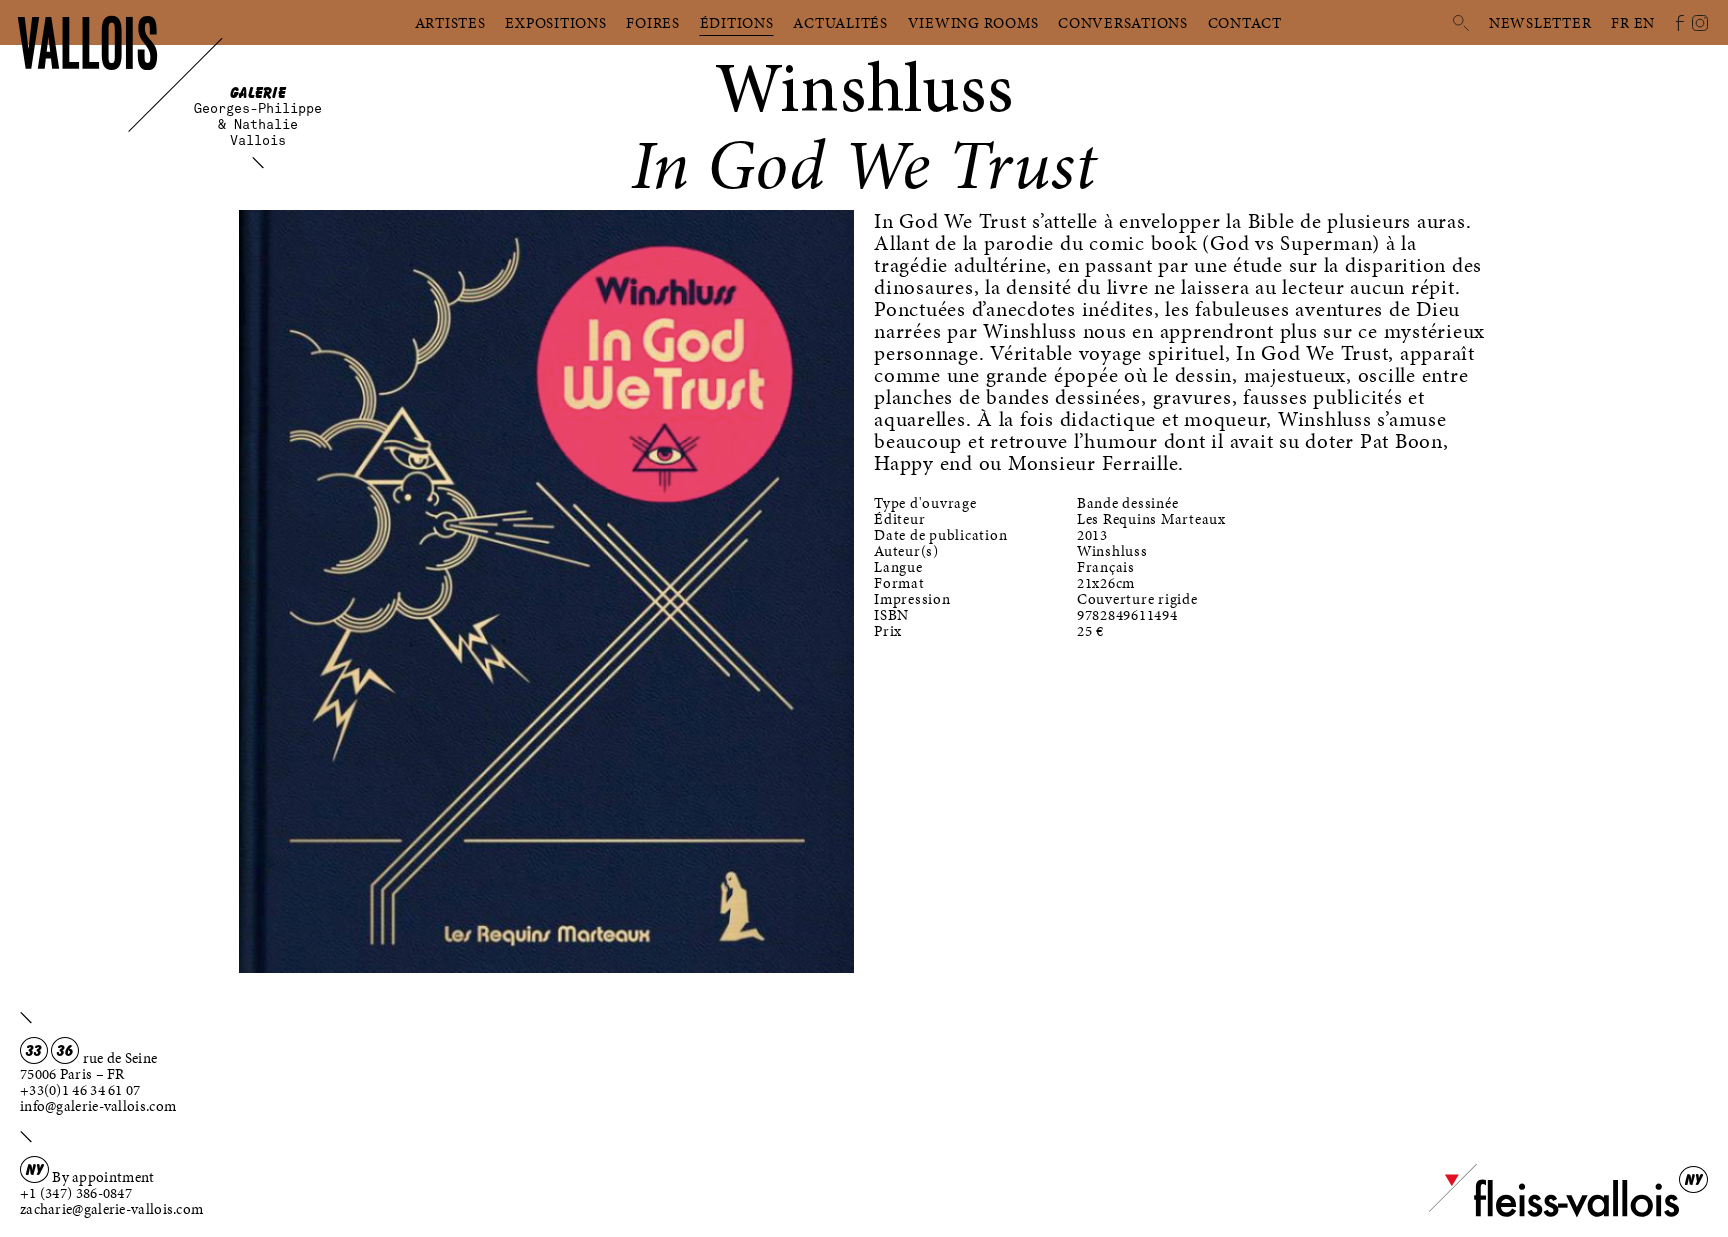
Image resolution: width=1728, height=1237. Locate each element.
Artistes (450, 23)
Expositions (555, 23)
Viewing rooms (973, 23)
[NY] (1554, 1213)
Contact (1245, 23)
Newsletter (1540, 23)
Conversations (1123, 23)
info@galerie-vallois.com (98, 1106)
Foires (653, 23)
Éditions (737, 23)
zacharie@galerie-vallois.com (111, 1209)
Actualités (840, 23)
